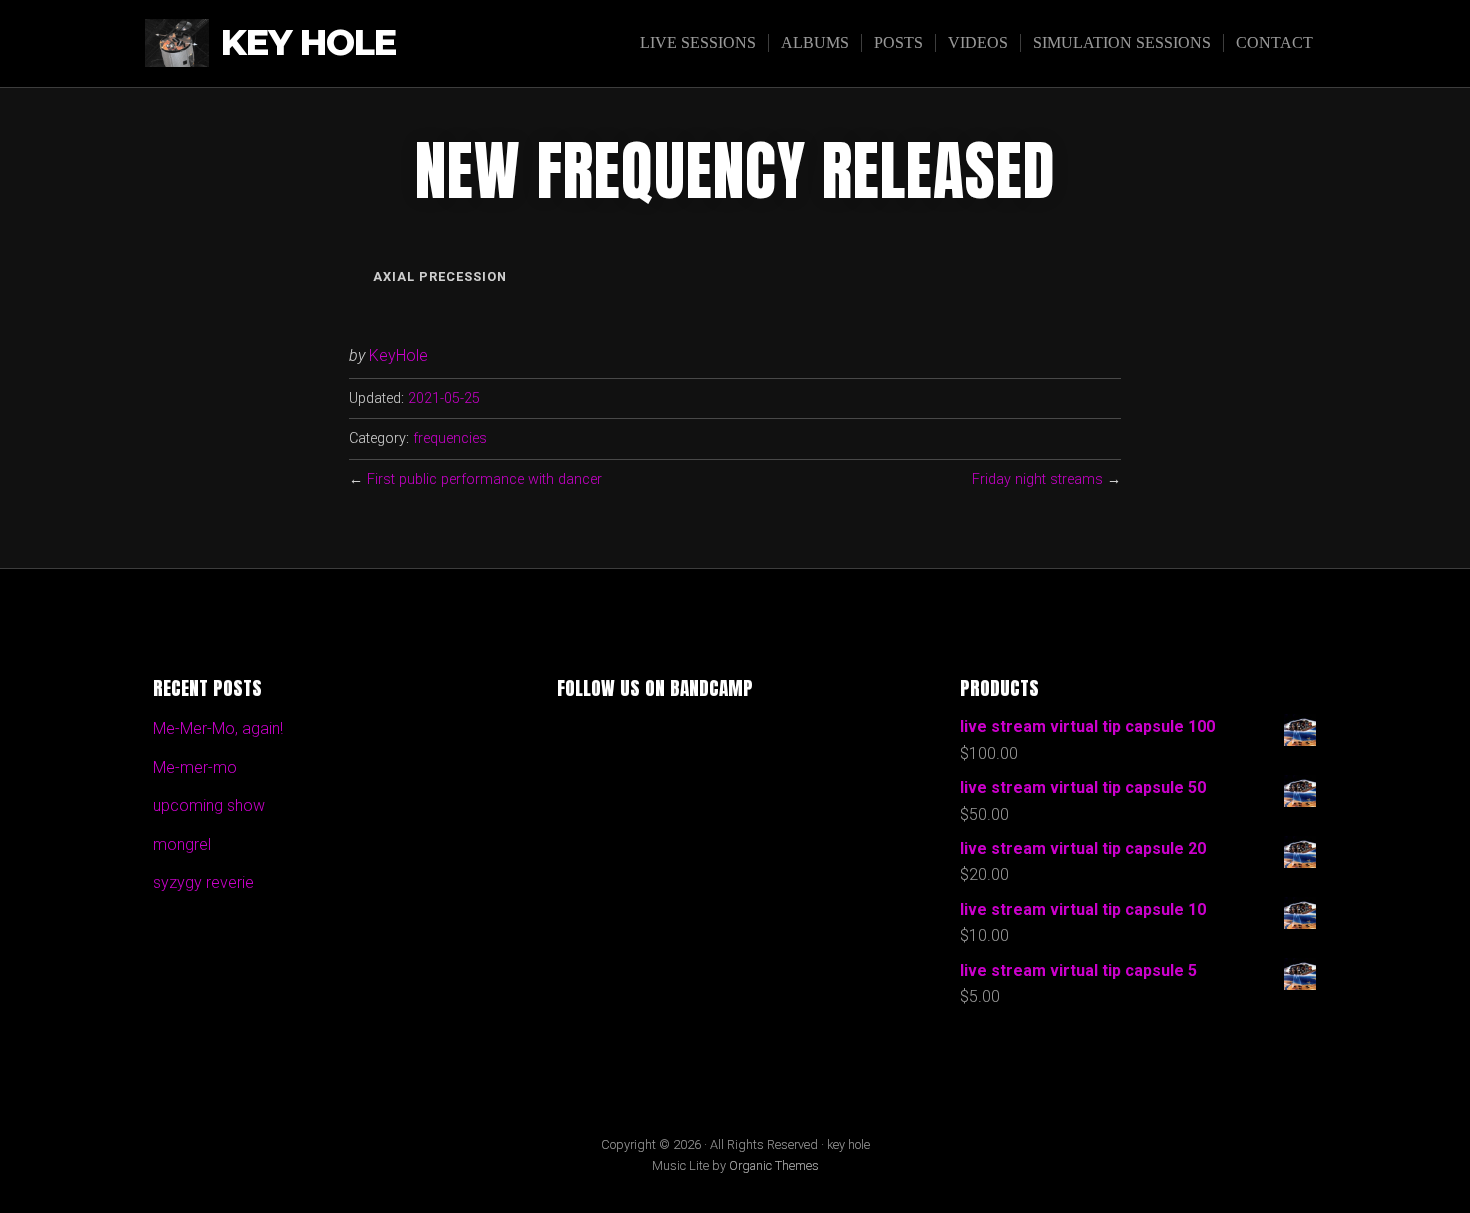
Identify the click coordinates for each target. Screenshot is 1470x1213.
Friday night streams (1037, 479)
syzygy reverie (203, 882)
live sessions (698, 42)
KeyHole (398, 355)
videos (978, 42)
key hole (308, 43)
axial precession (440, 276)
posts (898, 42)
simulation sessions (1122, 42)
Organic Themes (774, 1165)
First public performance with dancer (484, 479)
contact (1274, 42)
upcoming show (209, 805)
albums (815, 42)
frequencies (450, 438)
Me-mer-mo (195, 767)
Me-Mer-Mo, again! (218, 728)
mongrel (182, 844)
